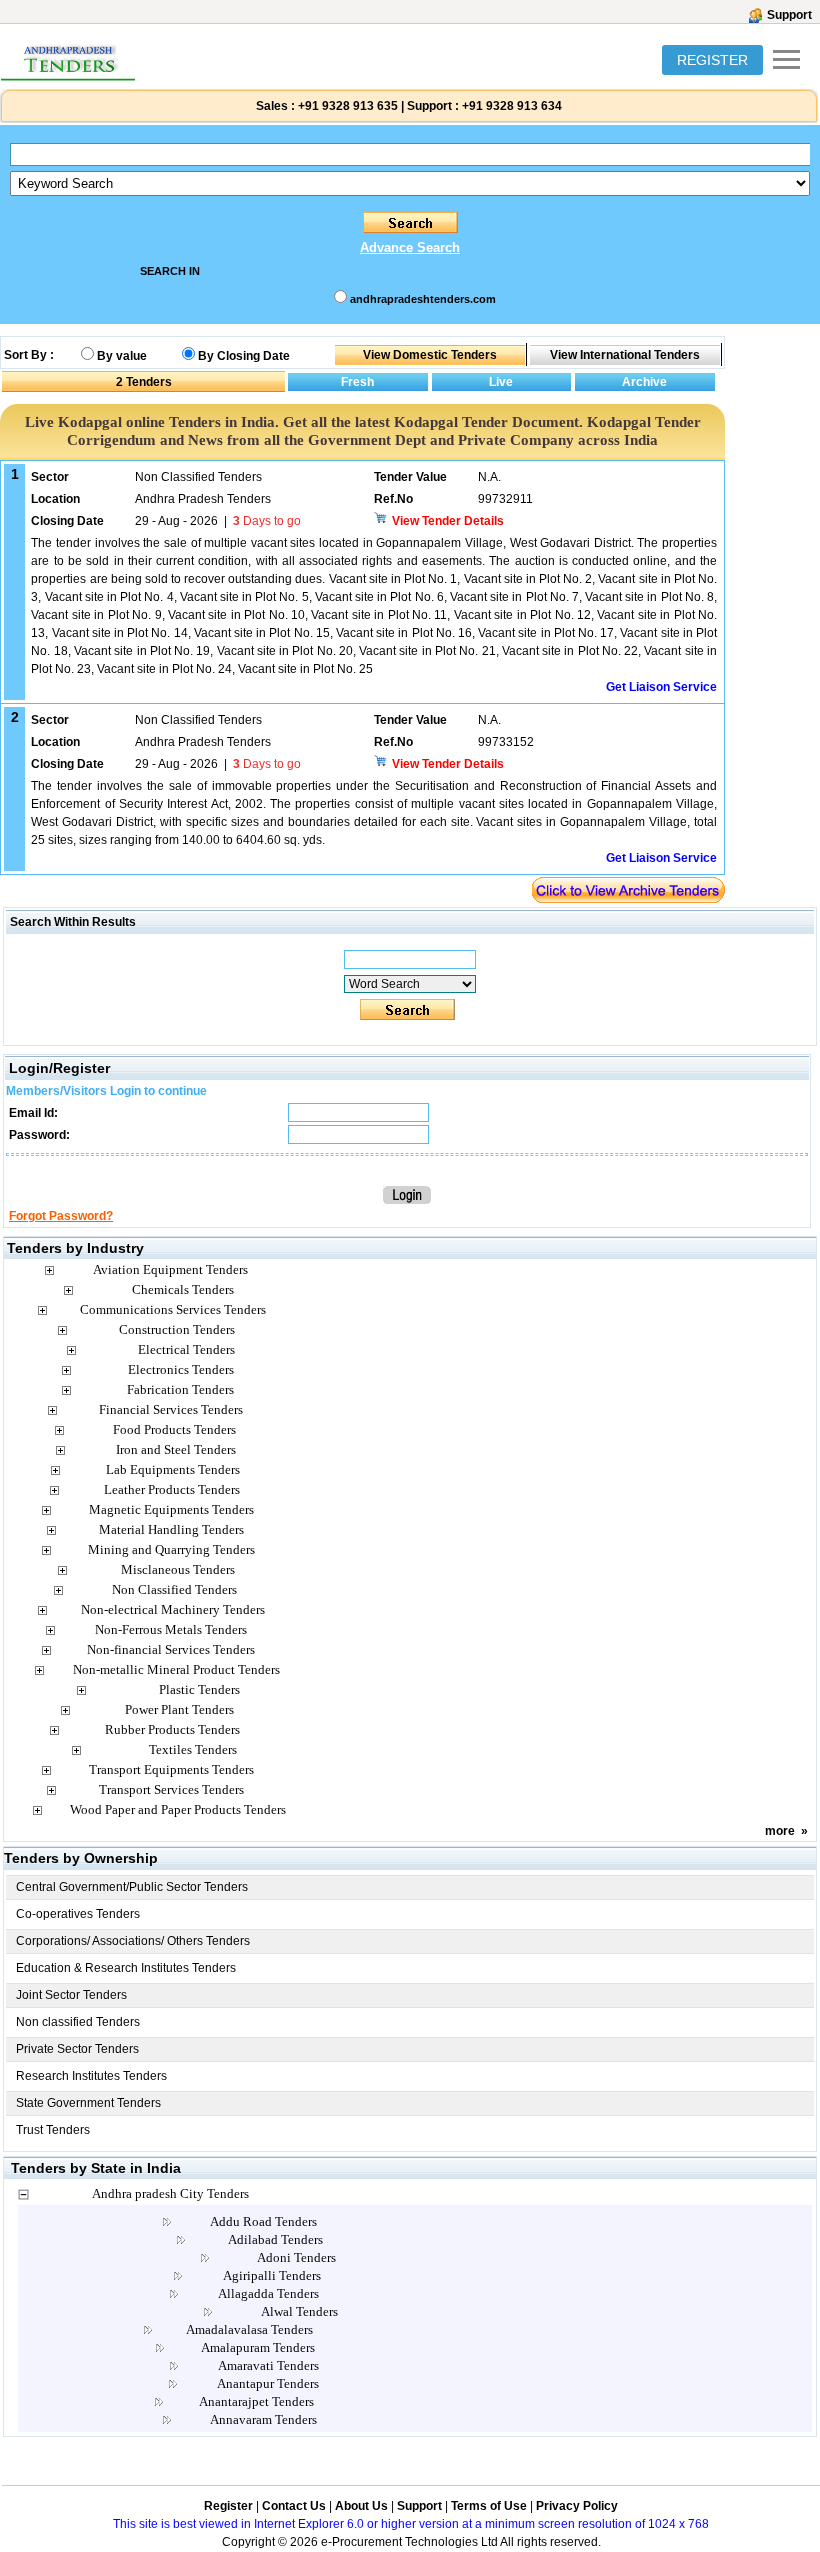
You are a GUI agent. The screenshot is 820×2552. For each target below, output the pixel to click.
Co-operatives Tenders (78, 1914)
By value (122, 356)
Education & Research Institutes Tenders (126, 1968)
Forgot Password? (61, 1216)
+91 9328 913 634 (512, 106)
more (780, 1831)
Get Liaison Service (661, 687)
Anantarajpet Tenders (256, 2401)
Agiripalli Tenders (272, 2275)
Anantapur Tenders (268, 2383)
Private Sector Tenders (77, 2049)
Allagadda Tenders (268, 2293)
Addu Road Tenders (263, 2221)
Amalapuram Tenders (258, 2347)
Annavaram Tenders (263, 2419)
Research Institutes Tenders (91, 2076)
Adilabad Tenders (275, 2239)
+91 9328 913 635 (346, 106)
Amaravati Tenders (268, 2365)
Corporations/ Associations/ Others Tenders (133, 1941)
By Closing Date (244, 356)
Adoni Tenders (296, 2257)
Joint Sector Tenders (71, 1995)
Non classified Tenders (78, 2022)
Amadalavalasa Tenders (249, 2329)
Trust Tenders (53, 2130)
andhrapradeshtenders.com (423, 299)
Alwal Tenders (299, 2311)
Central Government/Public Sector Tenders (132, 1887)
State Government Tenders (88, 2103)
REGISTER (712, 60)
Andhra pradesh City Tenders (170, 2193)
